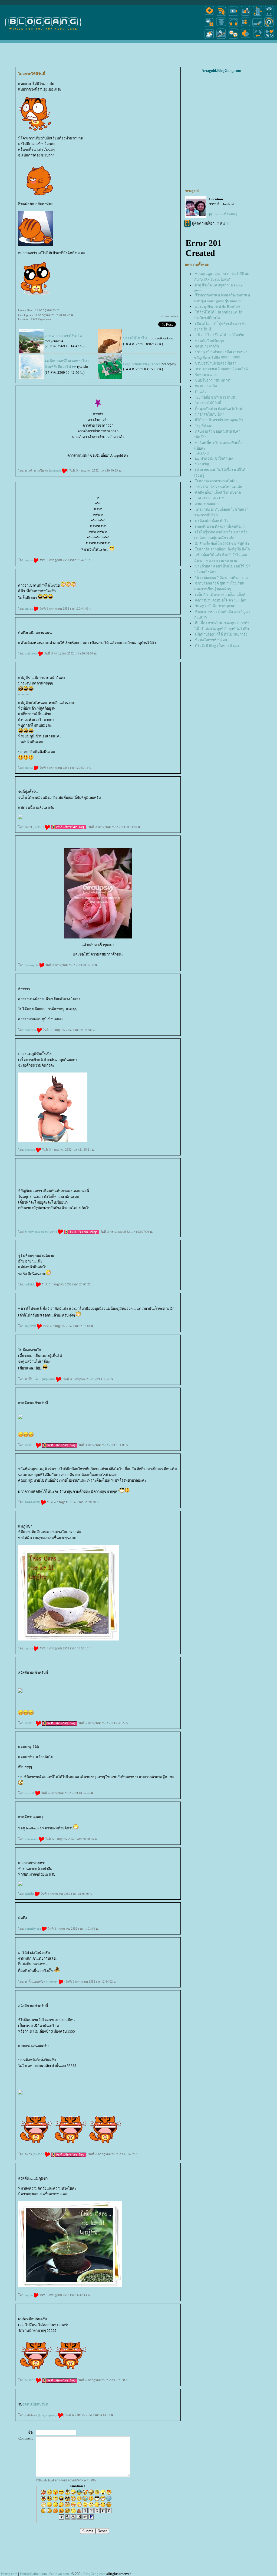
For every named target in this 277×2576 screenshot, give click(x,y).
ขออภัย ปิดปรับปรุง (210, 341)
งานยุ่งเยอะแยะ (207, 504)
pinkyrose (32, 653)
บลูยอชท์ (31, 1326)
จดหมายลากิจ (206, 386)
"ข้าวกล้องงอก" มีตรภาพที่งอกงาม (221, 578)
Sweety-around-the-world (41, 1232)
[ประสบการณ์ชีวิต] (258, 39)
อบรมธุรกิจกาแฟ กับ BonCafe (217, 307)
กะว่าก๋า (39, 827)
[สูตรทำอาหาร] (209, 16)
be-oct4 (30, 1793)
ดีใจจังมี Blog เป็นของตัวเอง (217, 646)
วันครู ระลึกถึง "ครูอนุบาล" (215, 606)
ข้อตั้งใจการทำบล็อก (211, 640)
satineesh (56, 470)
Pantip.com (9, 2574)
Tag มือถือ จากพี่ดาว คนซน (216, 397)
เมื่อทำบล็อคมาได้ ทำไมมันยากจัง (221, 634)
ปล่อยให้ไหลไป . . (136, 338)
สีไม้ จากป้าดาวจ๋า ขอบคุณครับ (219, 420)
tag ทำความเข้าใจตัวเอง (214, 458)
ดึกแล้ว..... (203, 392)
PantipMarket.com (33, 2574)
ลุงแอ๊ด (30, 1894)
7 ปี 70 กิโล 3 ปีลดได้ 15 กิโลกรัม (220, 335)
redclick (30, 1284)
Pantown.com (59, 2574)
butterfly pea (33, 1929)
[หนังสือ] (258, 27)
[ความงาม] (209, 27)
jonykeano (32, 1839)
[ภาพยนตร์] (233, 16)
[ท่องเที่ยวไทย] (209, 39)
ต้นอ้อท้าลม (33, 1502)
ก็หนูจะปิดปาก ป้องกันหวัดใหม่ (219, 409)
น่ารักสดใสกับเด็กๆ (210, 414)
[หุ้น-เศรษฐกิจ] (221, 39)
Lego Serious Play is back (142, 364)
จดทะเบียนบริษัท (35, 2404)
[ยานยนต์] (269, 16)
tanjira (29, 560)
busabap (30, 1150)
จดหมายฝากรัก (207, 346)
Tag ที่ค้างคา (205, 426)
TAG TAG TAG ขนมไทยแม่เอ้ (219, 487)
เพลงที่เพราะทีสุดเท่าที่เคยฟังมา (220, 527)
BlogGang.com (94, 2574)
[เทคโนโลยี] (258, 16)
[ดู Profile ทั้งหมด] (223, 214)
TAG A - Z (202, 453)
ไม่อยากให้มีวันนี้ (208, 403)
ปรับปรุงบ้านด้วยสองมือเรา (216, 363)
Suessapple (32, 965)
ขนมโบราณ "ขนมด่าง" (213, 380)
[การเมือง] (221, 27)
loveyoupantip (48, 2415)
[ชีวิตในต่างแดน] (269, 39)
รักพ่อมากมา (206, 375)
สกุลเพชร (50, 1379)
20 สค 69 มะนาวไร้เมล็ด (63, 336)
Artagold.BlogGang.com (221, 71)
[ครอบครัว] (245, 27)
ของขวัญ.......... (206, 464)
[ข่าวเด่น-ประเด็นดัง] (221, 16)
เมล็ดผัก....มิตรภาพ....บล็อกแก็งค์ (220, 595)
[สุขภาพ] (245, 39)
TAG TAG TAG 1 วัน (210, 498)
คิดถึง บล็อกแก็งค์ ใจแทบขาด (218, 492)
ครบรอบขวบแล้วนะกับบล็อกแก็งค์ (221, 369)
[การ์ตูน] (233, 39)
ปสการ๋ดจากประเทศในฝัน (216, 481)
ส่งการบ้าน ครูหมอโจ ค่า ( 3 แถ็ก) (221, 600)
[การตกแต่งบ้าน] (245, 16)
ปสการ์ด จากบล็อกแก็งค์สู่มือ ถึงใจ (222, 549)
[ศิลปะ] (269, 27)
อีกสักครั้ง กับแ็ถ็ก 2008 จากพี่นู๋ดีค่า (222, 544)
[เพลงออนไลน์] (233, 27)
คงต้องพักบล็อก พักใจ (212, 521)
